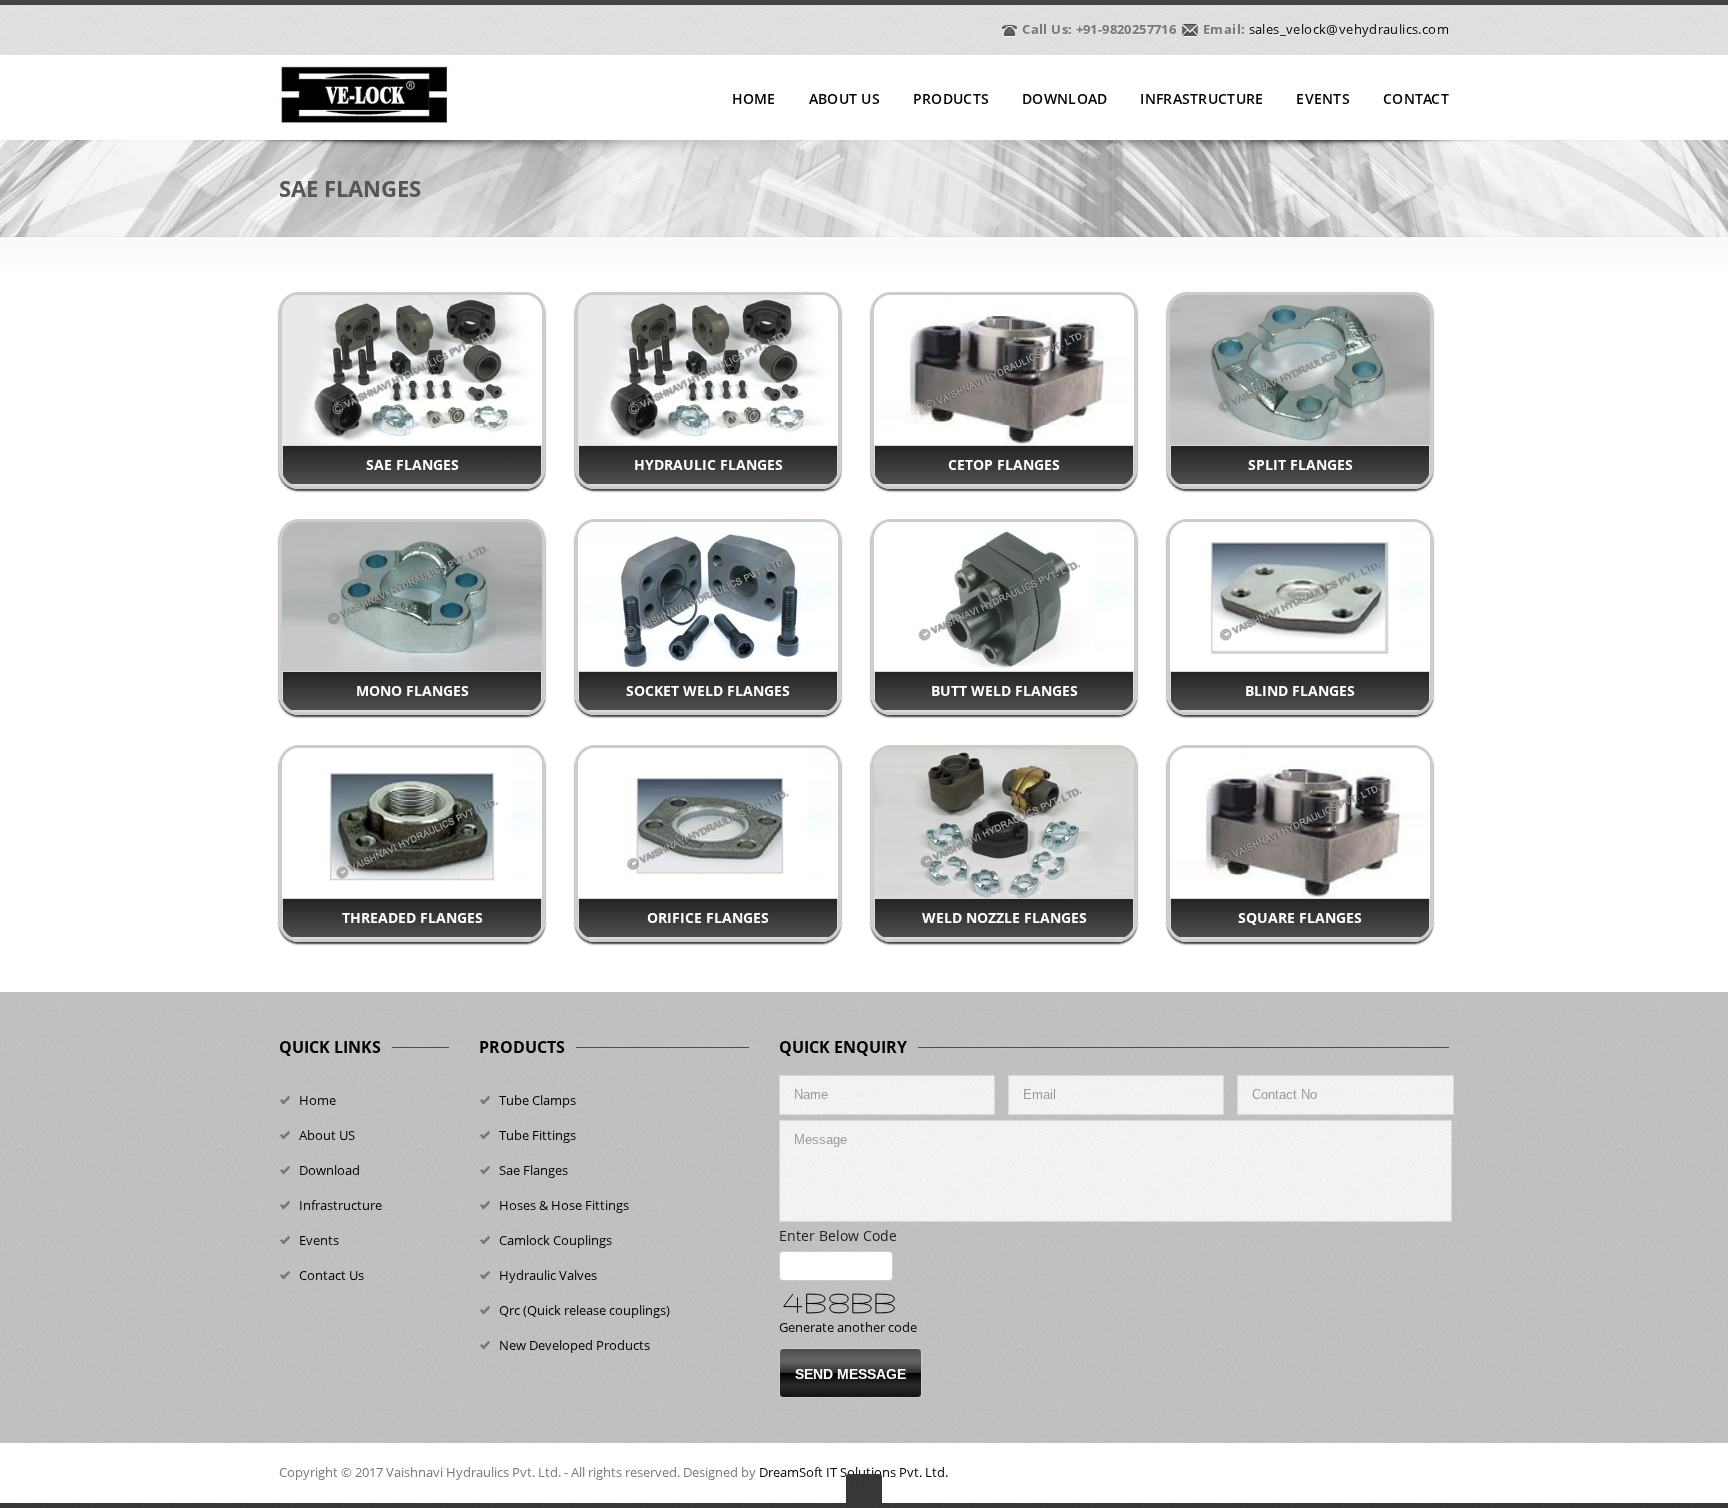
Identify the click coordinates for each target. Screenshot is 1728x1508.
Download (1064, 99)
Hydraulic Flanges (708, 464)
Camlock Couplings (555, 1240)
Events (1323, 99)
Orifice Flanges (708, 917)
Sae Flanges (533, 1170)
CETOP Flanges (1004, 464)
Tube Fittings (537, 1135)
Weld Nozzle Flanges (1004, 917)
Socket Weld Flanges (708, 690)
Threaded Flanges (412, 917)
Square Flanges (1300, 917)
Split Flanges (1300, 464)
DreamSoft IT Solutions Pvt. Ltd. (853, 1472)
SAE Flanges (412, 464)
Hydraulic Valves (548, 1275)
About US (327, 1135)
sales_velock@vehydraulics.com (1349, 29)
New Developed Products (574, 1345)
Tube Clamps (537, 1100)
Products (951, 99)
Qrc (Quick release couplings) (584, 1310)
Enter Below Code (844, 1235)
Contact (1416, 99)
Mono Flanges (412, 690)
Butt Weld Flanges (1004, 690)
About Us (844, 99)
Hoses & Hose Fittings (564, 1205)
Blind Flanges (1300, 690)
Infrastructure (1201, 99)
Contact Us (331, 1275)
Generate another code (848, 1327)
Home (754, 99)
